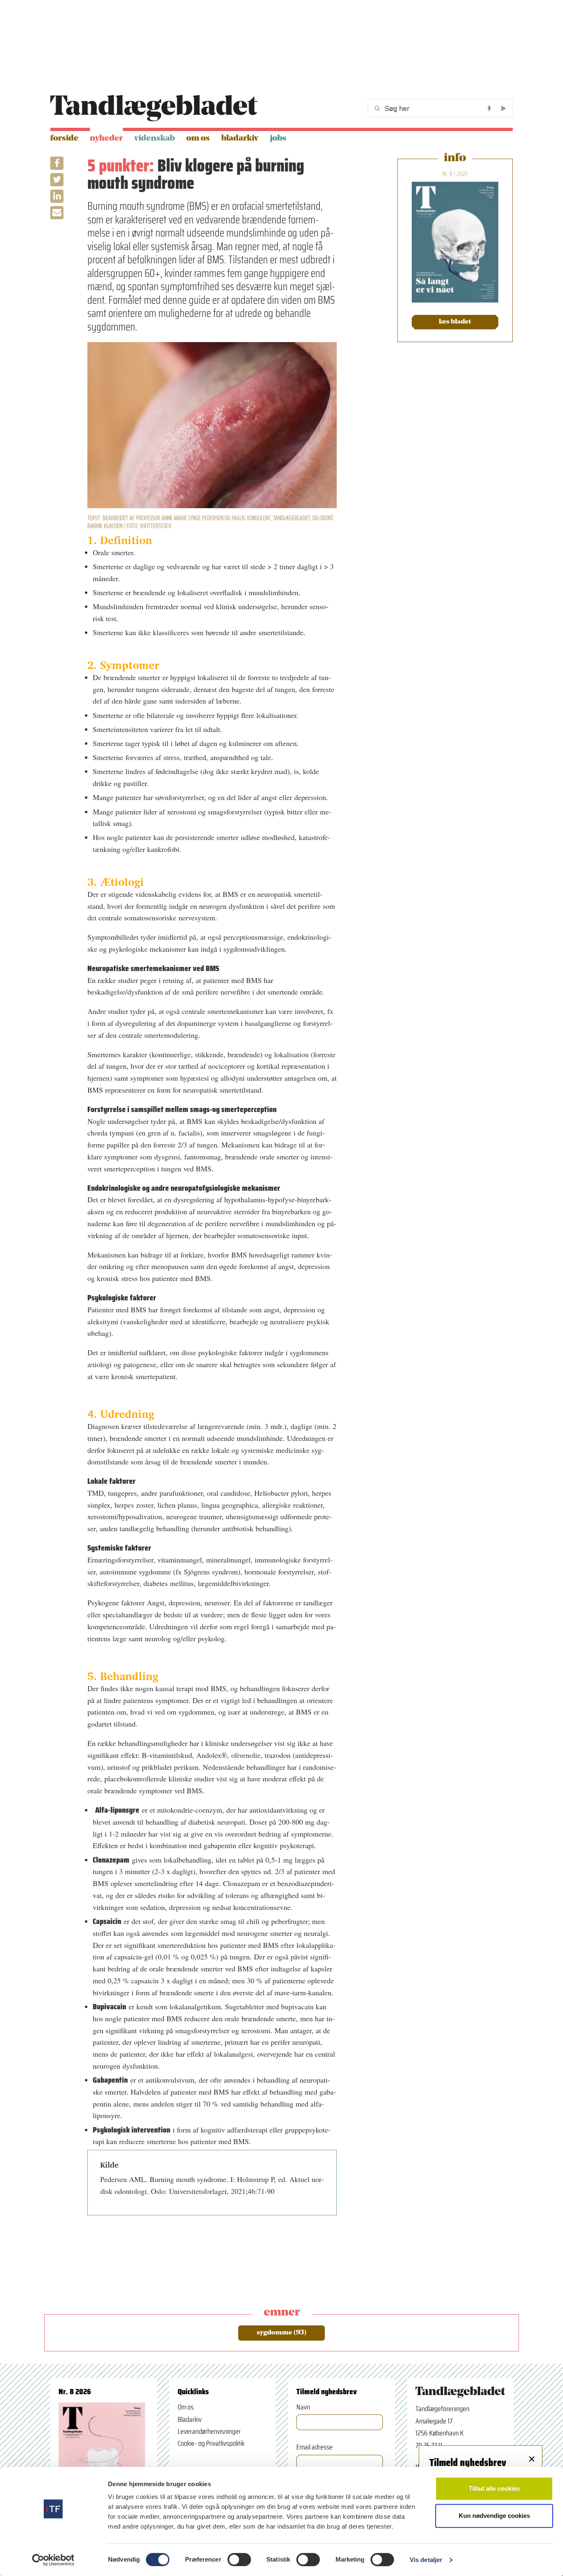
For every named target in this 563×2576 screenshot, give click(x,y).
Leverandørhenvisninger (209, 2431)
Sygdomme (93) (282, 2333)
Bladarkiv (240, 138)
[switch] (239, 2560)
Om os (198, 138)
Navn (303, 2407)
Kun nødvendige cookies (494, 2516)
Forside (64, 138)
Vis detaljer (426, 2560)
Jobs (278, 138)
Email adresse (314, 2447)
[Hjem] (154, 108)
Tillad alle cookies (494, 2488)
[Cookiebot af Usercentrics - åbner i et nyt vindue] (53, 2560)
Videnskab (155, 138)
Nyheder (106, 138)
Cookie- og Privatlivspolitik (211, 2443)
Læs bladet (455, 322)
